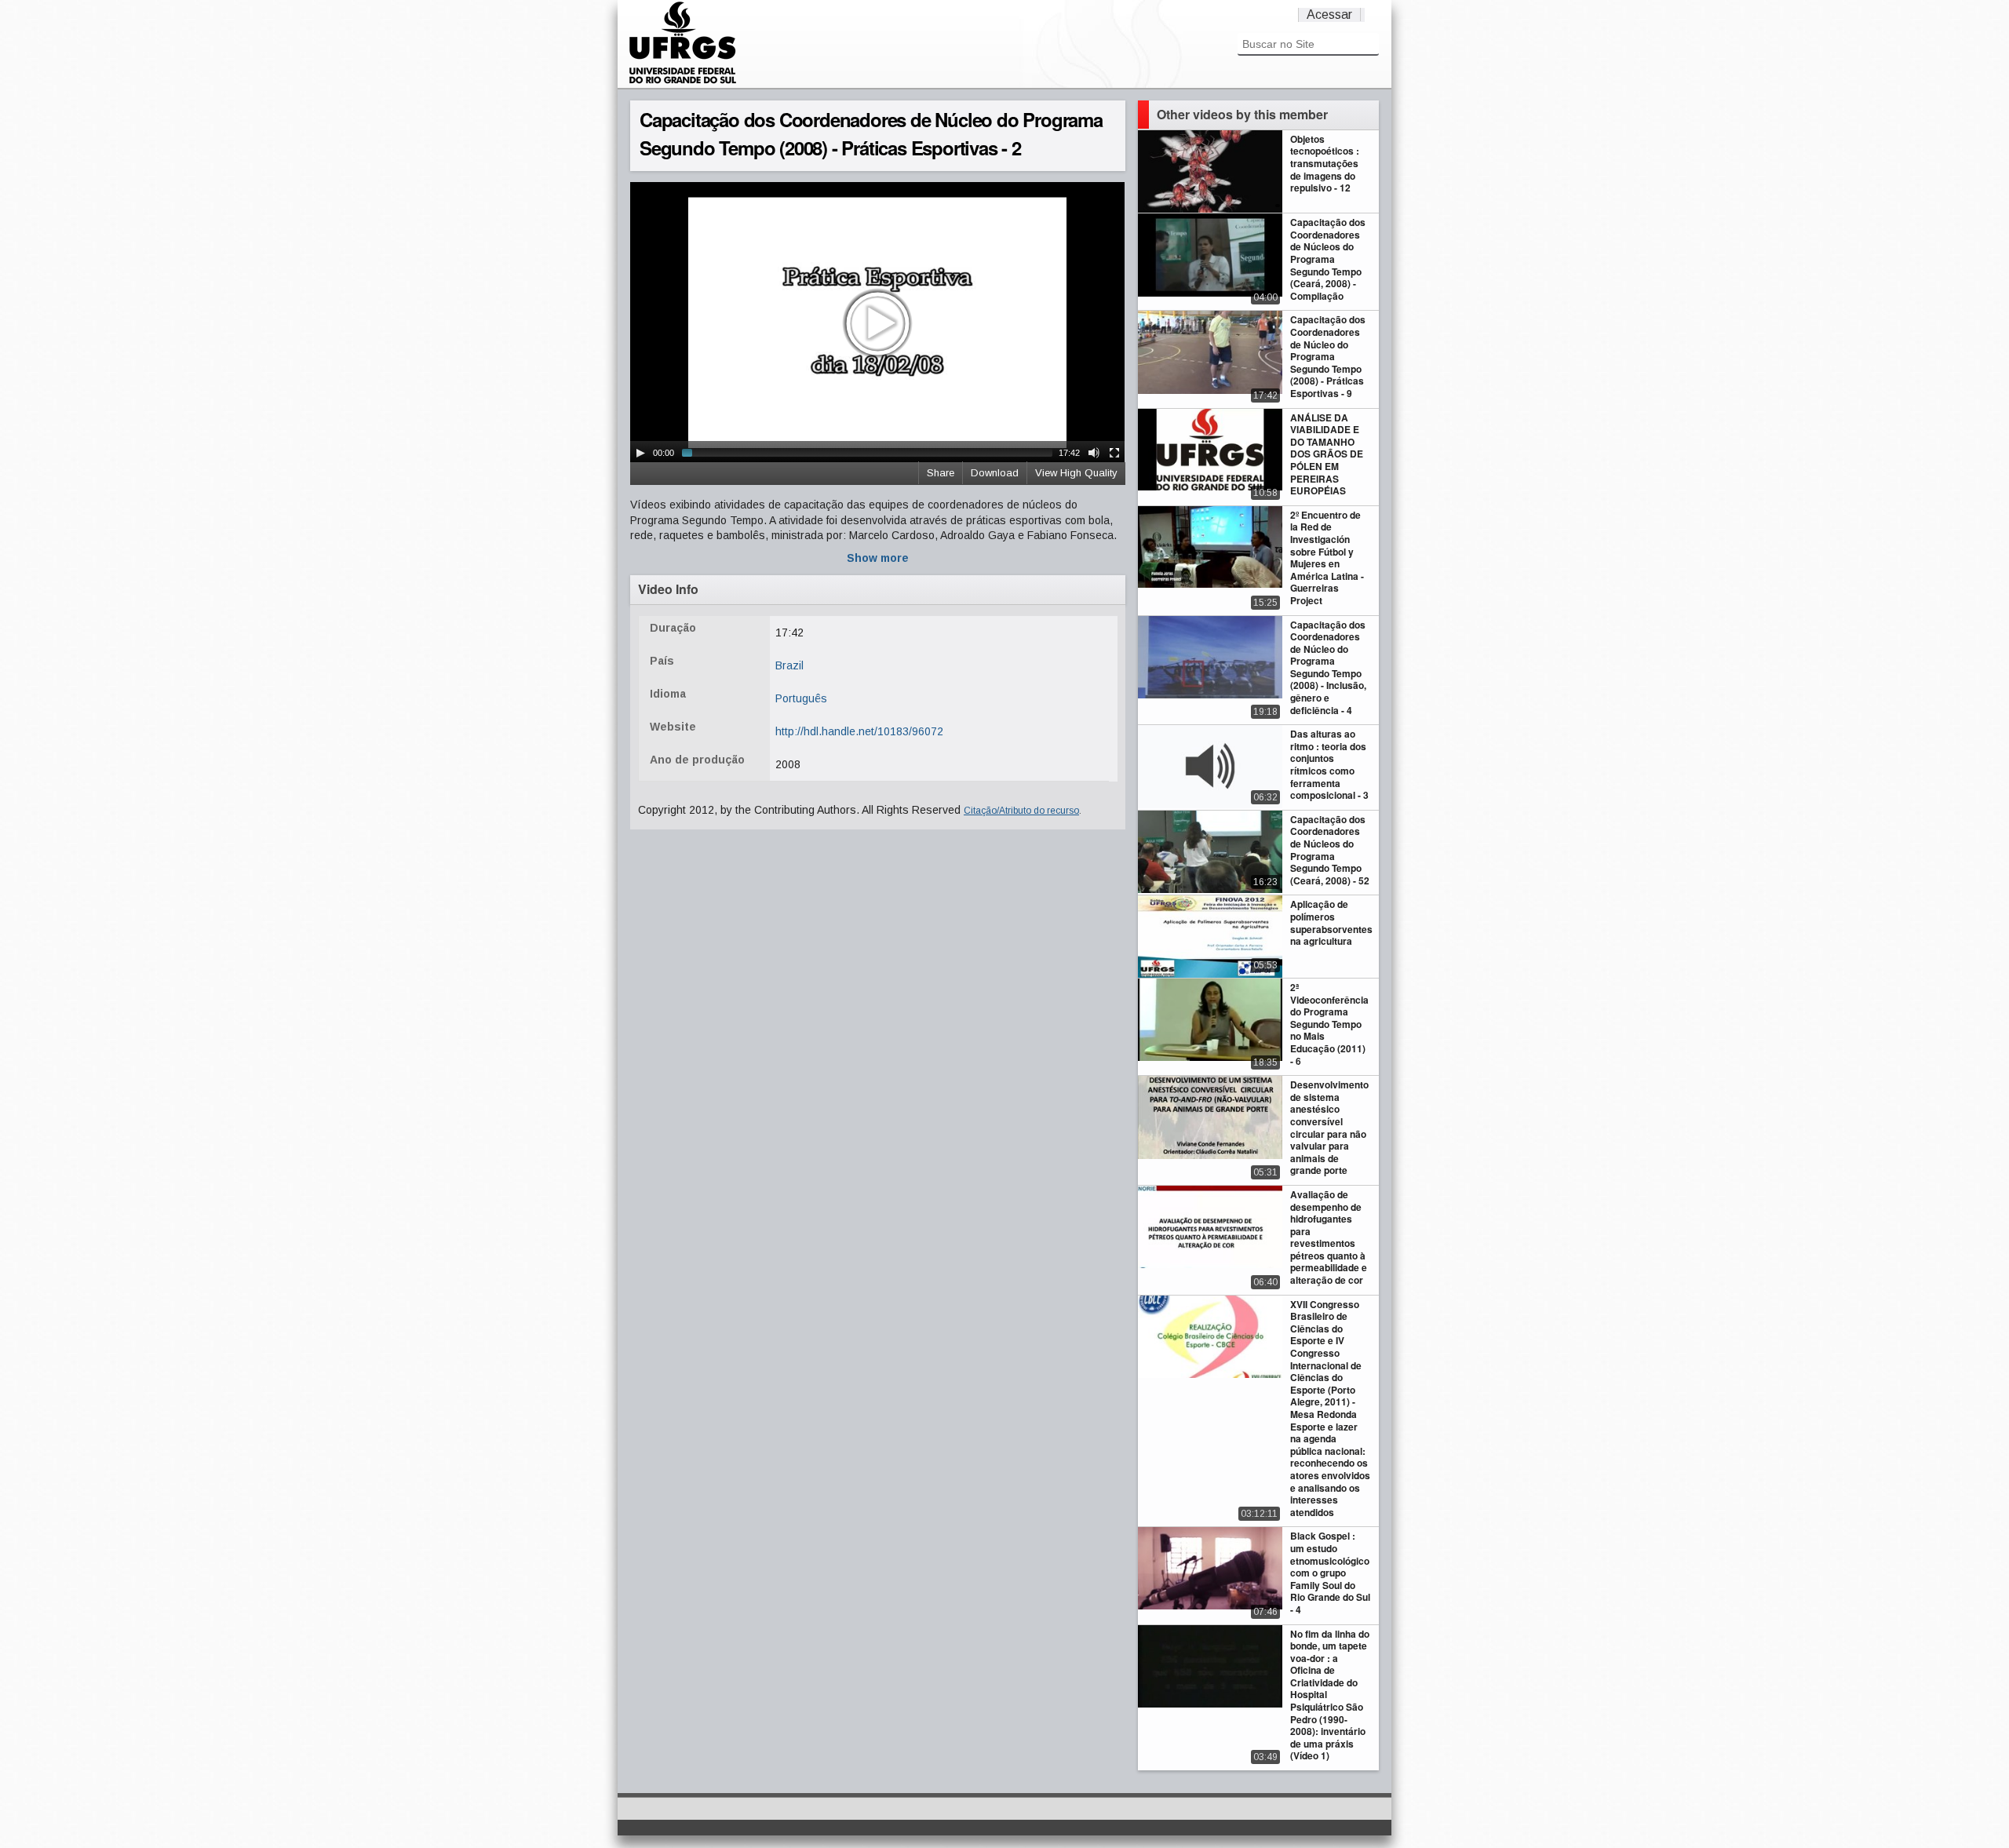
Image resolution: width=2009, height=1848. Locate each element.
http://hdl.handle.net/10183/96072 (859, 731)
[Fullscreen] (1114, 453)
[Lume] (683, 82)
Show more (878, 558)
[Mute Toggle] (1094, 453)
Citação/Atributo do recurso (1021, 811)
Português (801, 698)
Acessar (1329, 15)
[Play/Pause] (640, 453)
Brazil (789, 665)
